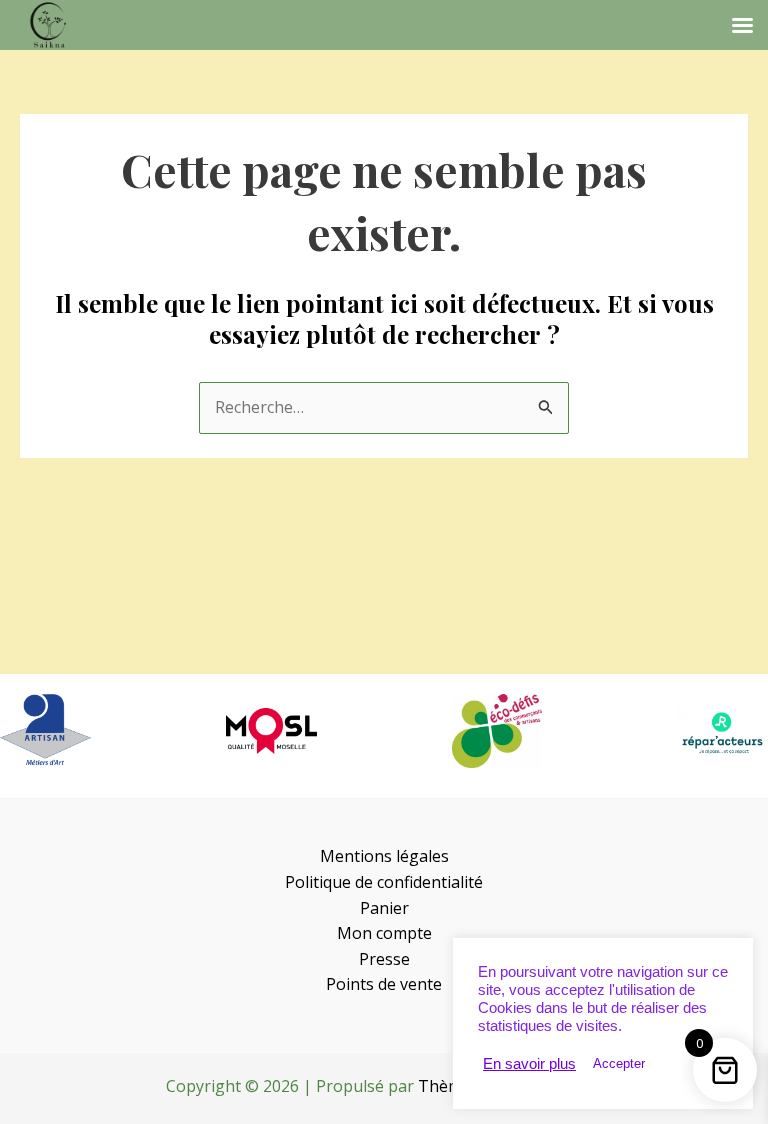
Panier (384, 908)
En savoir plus (529, 1064)
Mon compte (384, 933)
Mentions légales (384, 856)
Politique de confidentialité (384, 882)
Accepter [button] (619, 1063)
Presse (384, 959)
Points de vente (384, 984)
